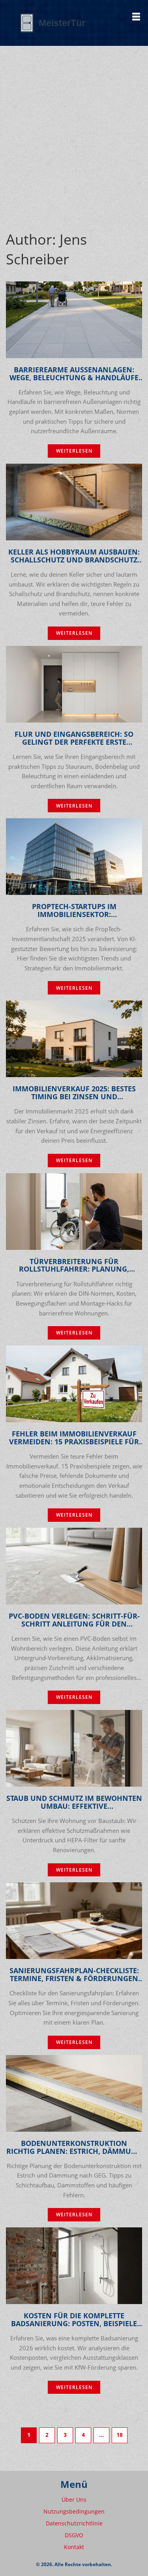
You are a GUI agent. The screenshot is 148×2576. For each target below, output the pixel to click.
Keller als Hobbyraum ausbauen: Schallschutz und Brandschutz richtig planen (74, 556)
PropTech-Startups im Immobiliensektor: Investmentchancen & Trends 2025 (74, 911)
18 (120, 2435)
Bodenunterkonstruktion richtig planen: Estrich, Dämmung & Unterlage (74, 2148)
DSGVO (74, 2535)
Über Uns (74, 2500)
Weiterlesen (74, 451)
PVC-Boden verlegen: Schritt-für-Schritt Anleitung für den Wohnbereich (74, 1620)
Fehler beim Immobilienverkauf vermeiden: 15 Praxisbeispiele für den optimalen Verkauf (74, 1438)
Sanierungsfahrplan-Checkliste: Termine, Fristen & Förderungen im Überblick (74, 1975)
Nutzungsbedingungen (74, 2511)
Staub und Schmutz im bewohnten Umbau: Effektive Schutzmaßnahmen (74, 1802)
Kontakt (74, 2547)
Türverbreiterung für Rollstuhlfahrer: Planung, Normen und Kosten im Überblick (74, 1266)
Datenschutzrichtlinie (74, 2523)
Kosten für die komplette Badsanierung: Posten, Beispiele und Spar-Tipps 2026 (74, 2320)
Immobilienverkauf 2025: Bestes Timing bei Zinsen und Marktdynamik (74, 1093)
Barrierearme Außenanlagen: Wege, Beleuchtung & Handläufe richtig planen (74, 374)
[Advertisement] (74, 124)
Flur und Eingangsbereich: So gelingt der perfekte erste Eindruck (74, 738)
